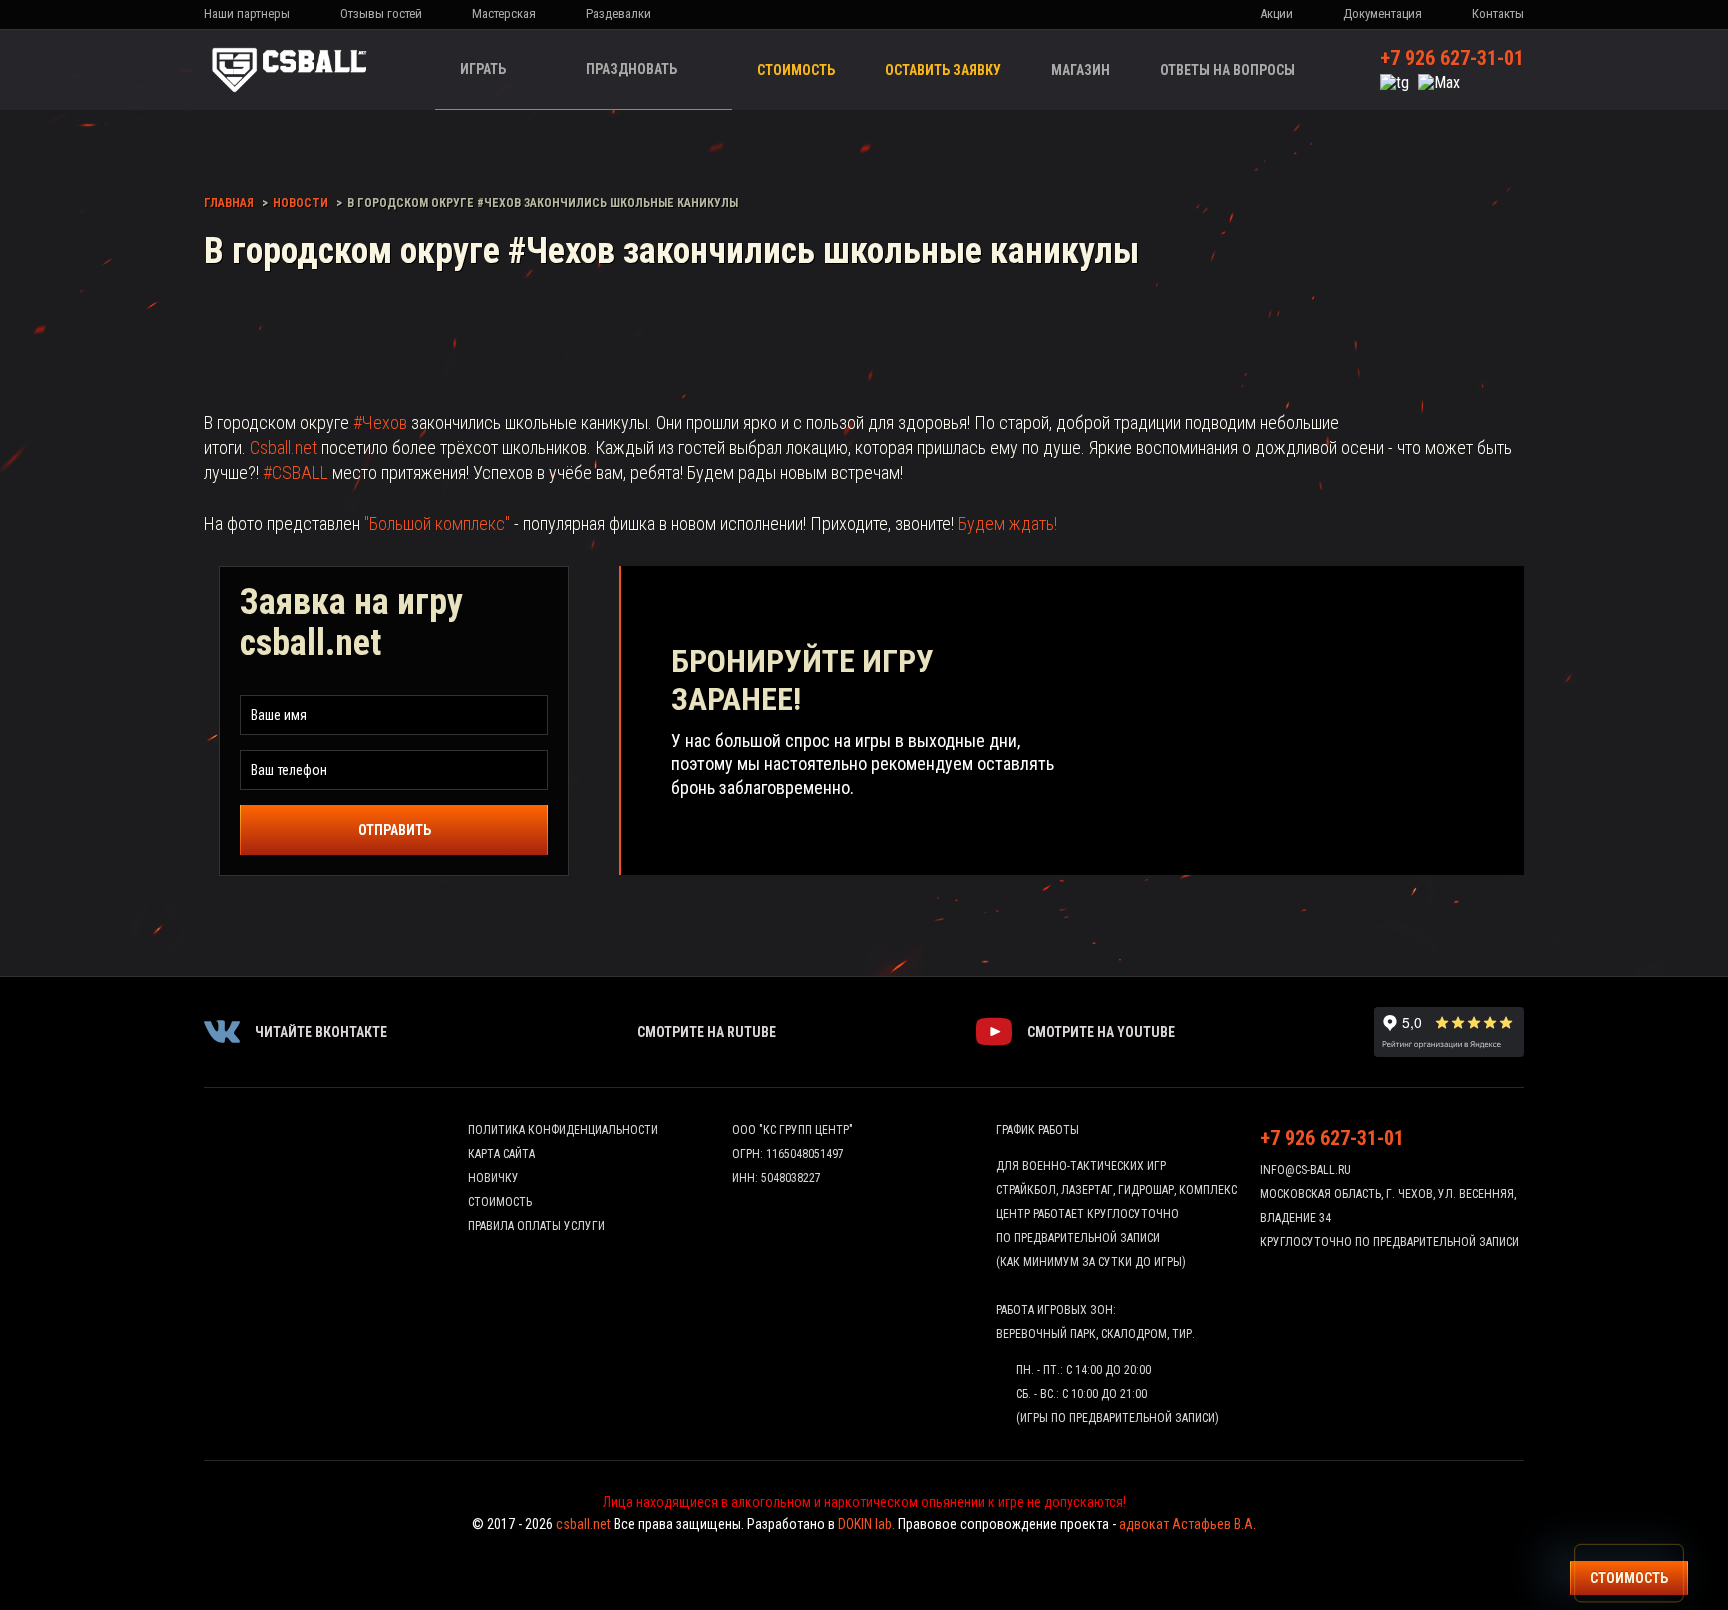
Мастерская (504, 14)
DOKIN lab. (866, 1524)
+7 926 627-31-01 (1452, 58)
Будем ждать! (1007, 523)
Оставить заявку (943, 70)
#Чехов (380, 422)
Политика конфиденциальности (563, 1130)
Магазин (1080, 70)
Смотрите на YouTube (1101, 1032)
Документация (1382, 14)
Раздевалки (618, 14)
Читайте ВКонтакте (321, 1032)
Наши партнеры (247, 14)
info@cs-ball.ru (1305, 1170)
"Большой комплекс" (437, 523)
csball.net (583, 1524)
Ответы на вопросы (1227, 70)
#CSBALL (295, 472)
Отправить (394, 830)
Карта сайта (501, 1154)
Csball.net (283, 447)
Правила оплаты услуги (536, 1226)
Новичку (493, 1178)
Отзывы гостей (381, 14)
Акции (1276, 14)
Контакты (1498, 14)
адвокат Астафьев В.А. (1187, 1524)
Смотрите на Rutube (706, 1032)
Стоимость (796, 70)
